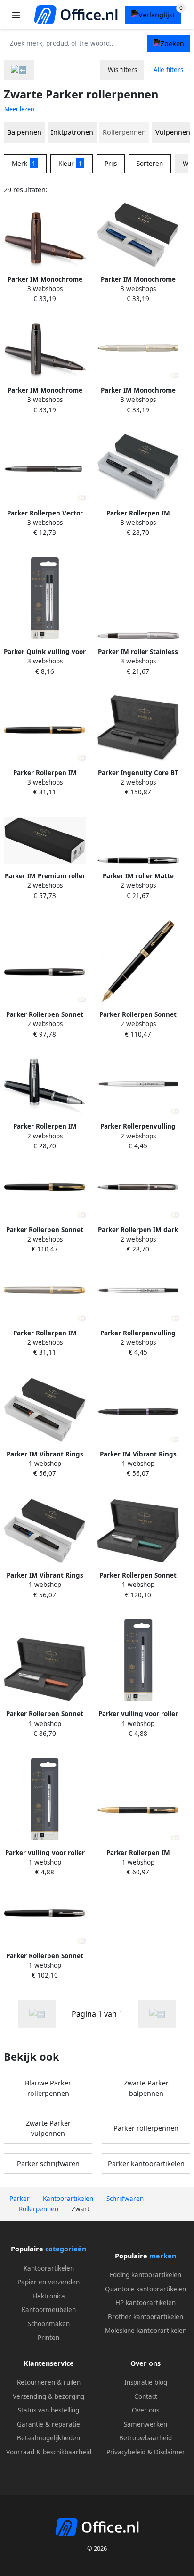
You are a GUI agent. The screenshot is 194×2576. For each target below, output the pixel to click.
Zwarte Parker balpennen (146, 2088)
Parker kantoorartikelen (146, 2163)
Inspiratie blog (146, 2382)
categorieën (66, 2249)
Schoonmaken (49, 2324)
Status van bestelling (48, 2410)
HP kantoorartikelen (145, 2303)
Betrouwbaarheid (145, 2438)
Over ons (145, 2410)
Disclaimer (170, 2452)
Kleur (70, 164)
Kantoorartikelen (49, 2268)
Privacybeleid (126, 2452)
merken (163, 2256)
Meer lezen (19, 109)
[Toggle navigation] (16, 15)
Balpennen (24, 132)
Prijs (111, 164)
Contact (146, 2396)
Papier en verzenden (48, 2282)
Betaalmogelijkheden (48, 2438)
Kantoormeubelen (49, 2310)
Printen (48, 2338)
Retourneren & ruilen (49, 2382)
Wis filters (122, 70)
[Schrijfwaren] (19, 70)
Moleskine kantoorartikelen (146, 2331)
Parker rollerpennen (146, 2128)
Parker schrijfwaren (48, 2163)
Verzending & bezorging (48, 2396)
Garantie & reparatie (48, 2424)
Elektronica (49, 2296)
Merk (24, 164)
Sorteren (150, 164)
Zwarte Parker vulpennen (48, 2128)
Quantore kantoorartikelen (145, 2289)
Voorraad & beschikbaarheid (49, 2452)
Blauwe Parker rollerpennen (48, 2088)
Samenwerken (145, 2424)
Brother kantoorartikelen (145, 2317)
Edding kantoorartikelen (145, 2275)
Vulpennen (173, 132)
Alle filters (168, 70)
